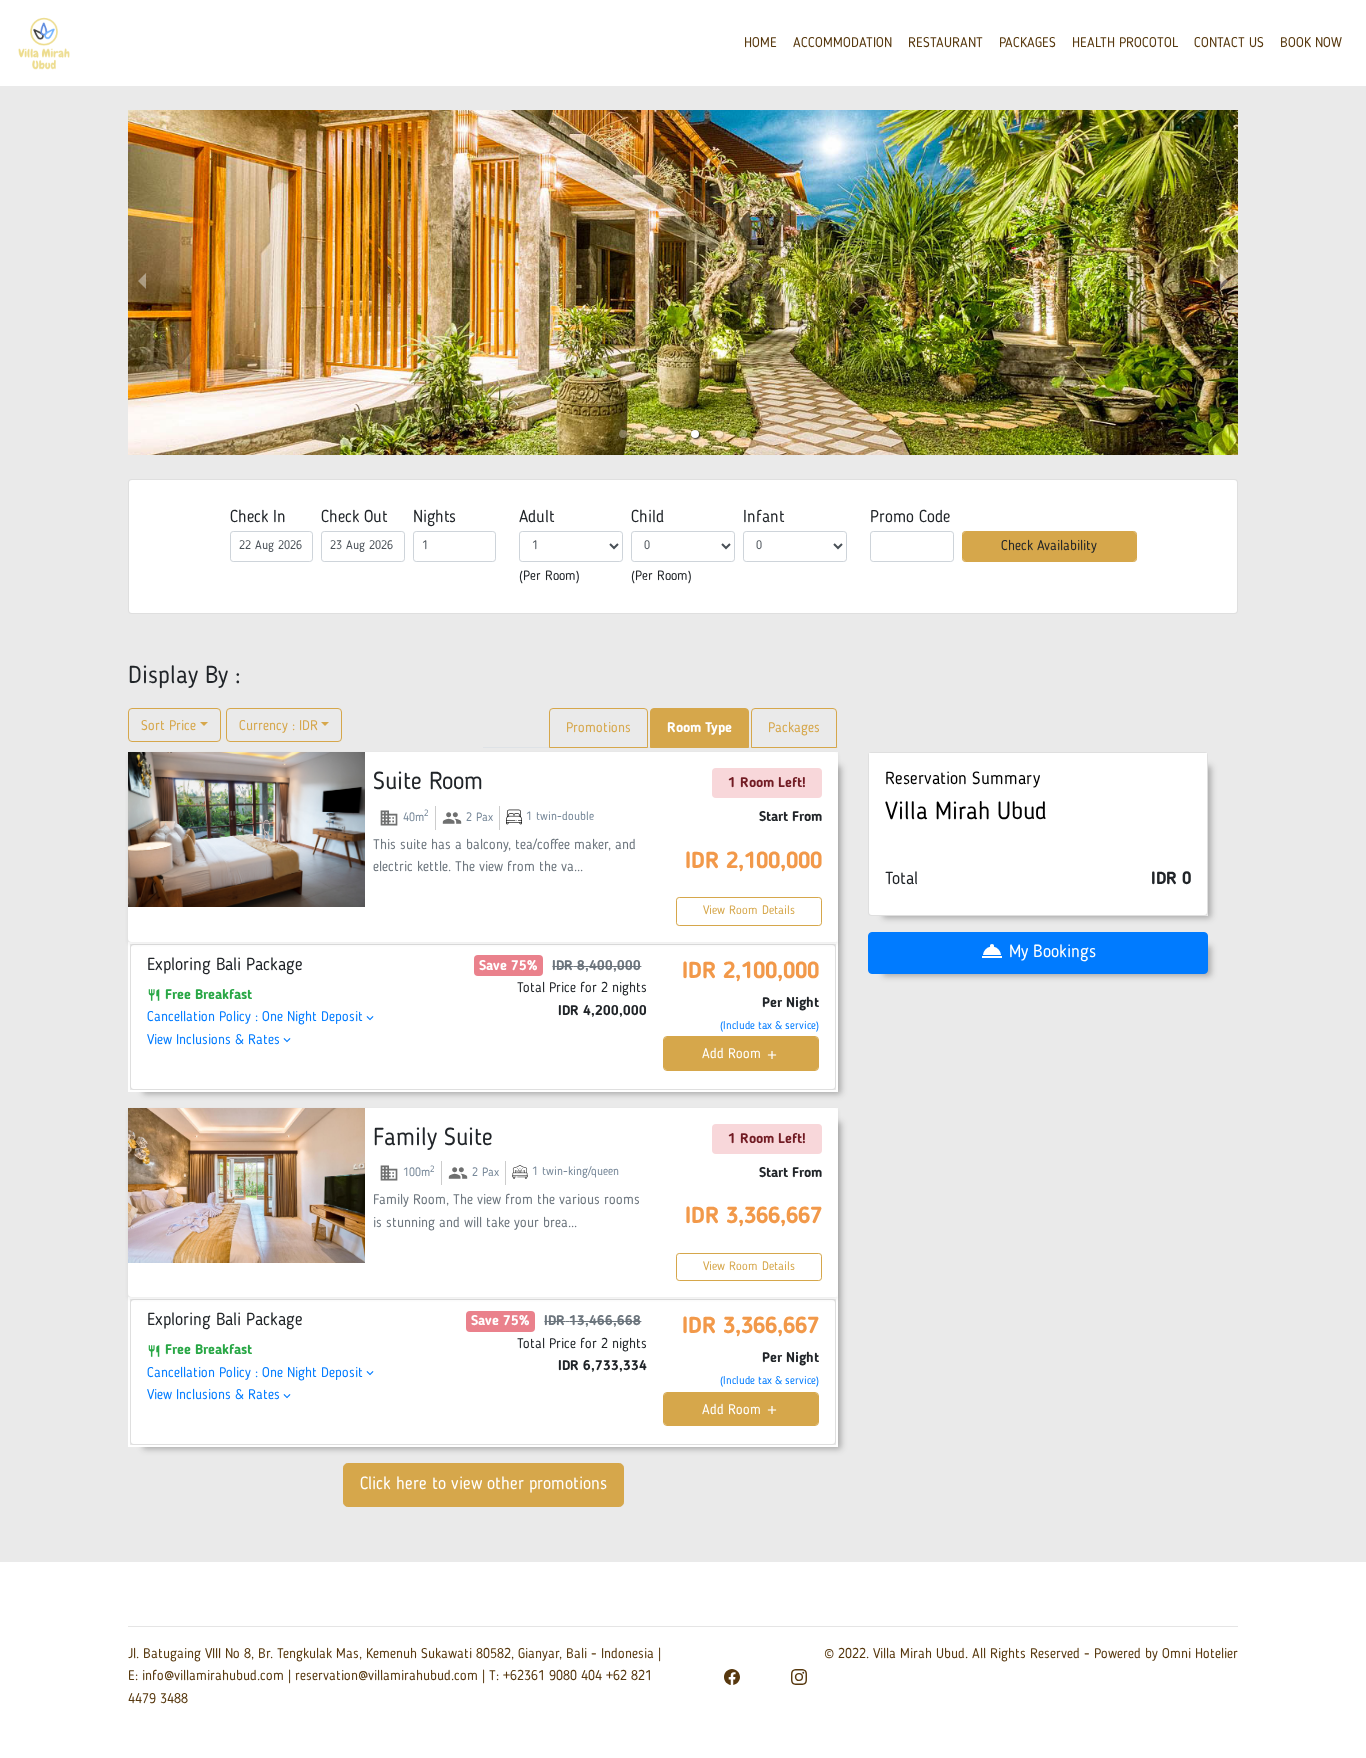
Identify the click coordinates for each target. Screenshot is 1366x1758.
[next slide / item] (1224, 282)
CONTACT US (1229, 43)
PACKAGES (1027, 43)
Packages (794, 728)
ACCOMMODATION (842, 43)
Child (647, 517)
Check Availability (1049, 546)
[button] (623, 434)
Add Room (740, 1054)
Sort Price (168, 726)
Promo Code (910, 517)
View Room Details (749, 911)
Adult (536, 517)
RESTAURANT (945, 43)
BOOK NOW (1311, 43)
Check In (258, 517)
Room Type (699, 728)
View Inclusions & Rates (220, 1040)
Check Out (354, 517)
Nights (434, 517)
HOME (760, 43)
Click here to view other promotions (483, 1484)
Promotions (598, 728)
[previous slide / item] (142, 282)
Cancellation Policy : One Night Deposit (262, 1017)
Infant (763, 517)
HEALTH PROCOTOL (1125, 43)
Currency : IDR (278, 726)
